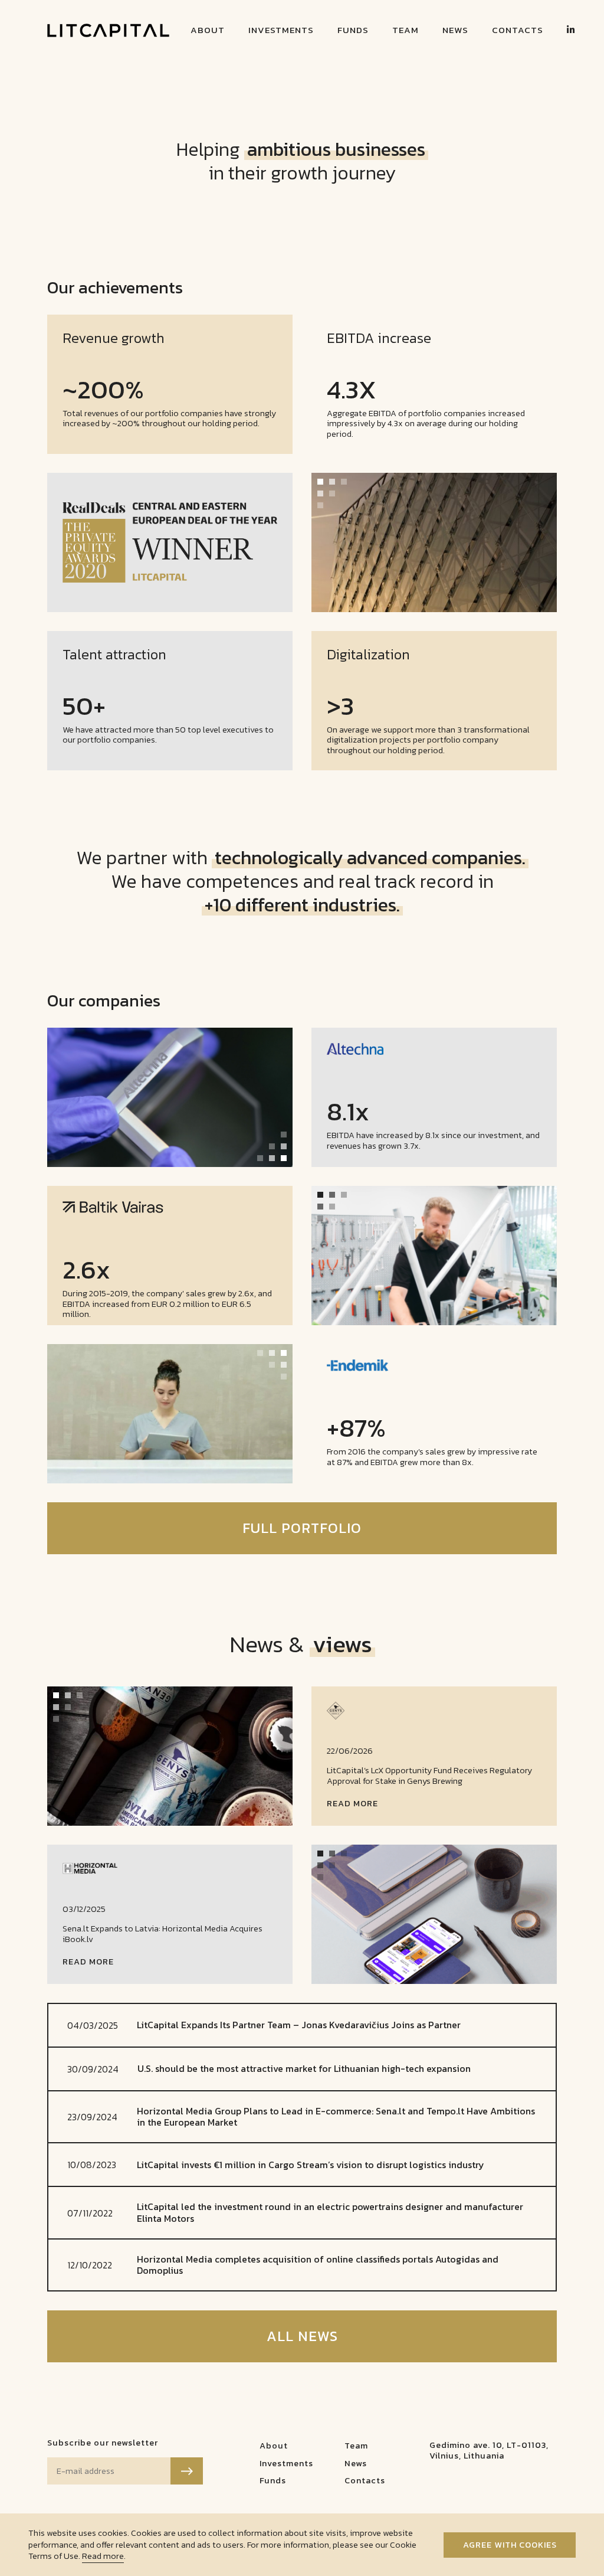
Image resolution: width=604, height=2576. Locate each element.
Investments (281, 30)
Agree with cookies (510, 2545)
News (455, 30)
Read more (103, 2556)
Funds (353, 30)
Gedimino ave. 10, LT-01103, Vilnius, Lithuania (489, 2450)
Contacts (518, 30)
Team (406, 30)
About (208, 30)
